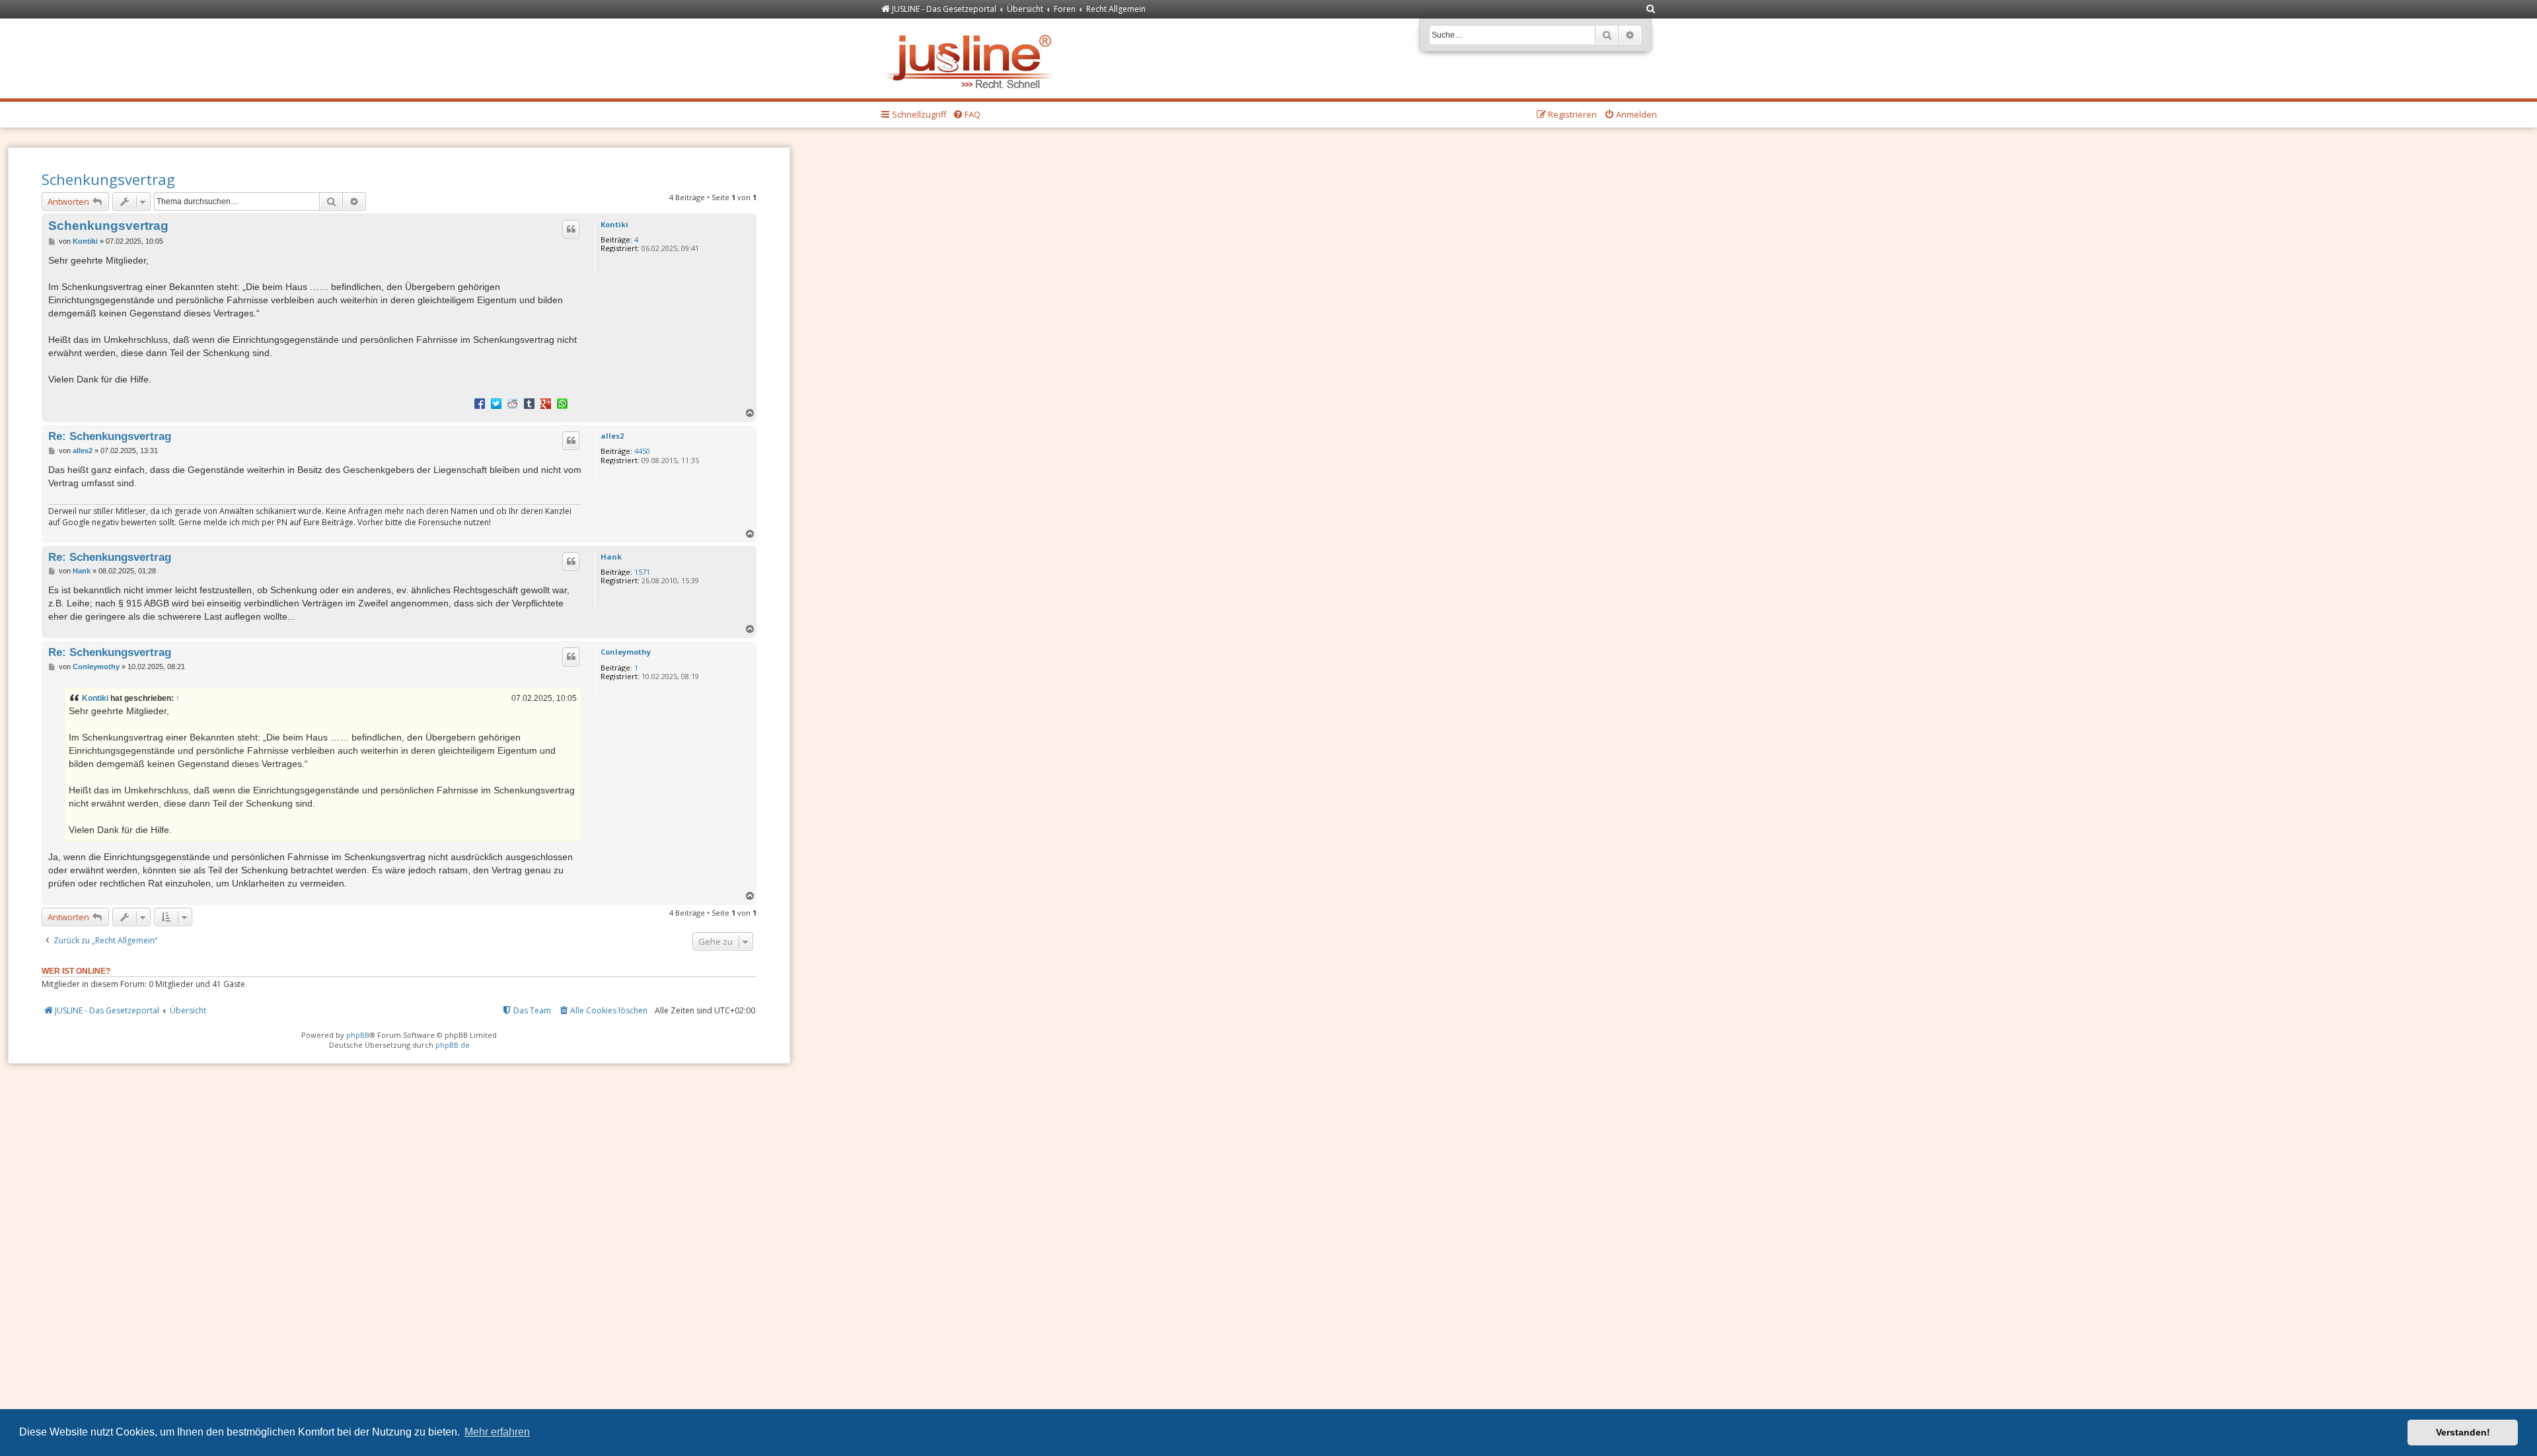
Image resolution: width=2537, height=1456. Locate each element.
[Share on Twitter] (496, 403)
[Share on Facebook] (480, 403)
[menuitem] (1651, 10)
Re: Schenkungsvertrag (110, 436)
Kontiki (614, 224)
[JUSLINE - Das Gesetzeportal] (972, 58)
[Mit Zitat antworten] (571, 229)
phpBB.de (453, 1045)
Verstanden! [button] (2463, 1432)
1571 (642, 572)
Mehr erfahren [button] (497, 1432)
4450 (642, 451)
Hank (611, 557)
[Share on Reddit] (513, 403)
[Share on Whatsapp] (562, 403)
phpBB (358, 1035)
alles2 (612, 436)
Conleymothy (626, 652)
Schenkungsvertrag (108, 179)
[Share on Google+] (546, 403)
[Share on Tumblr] (529, 403)
